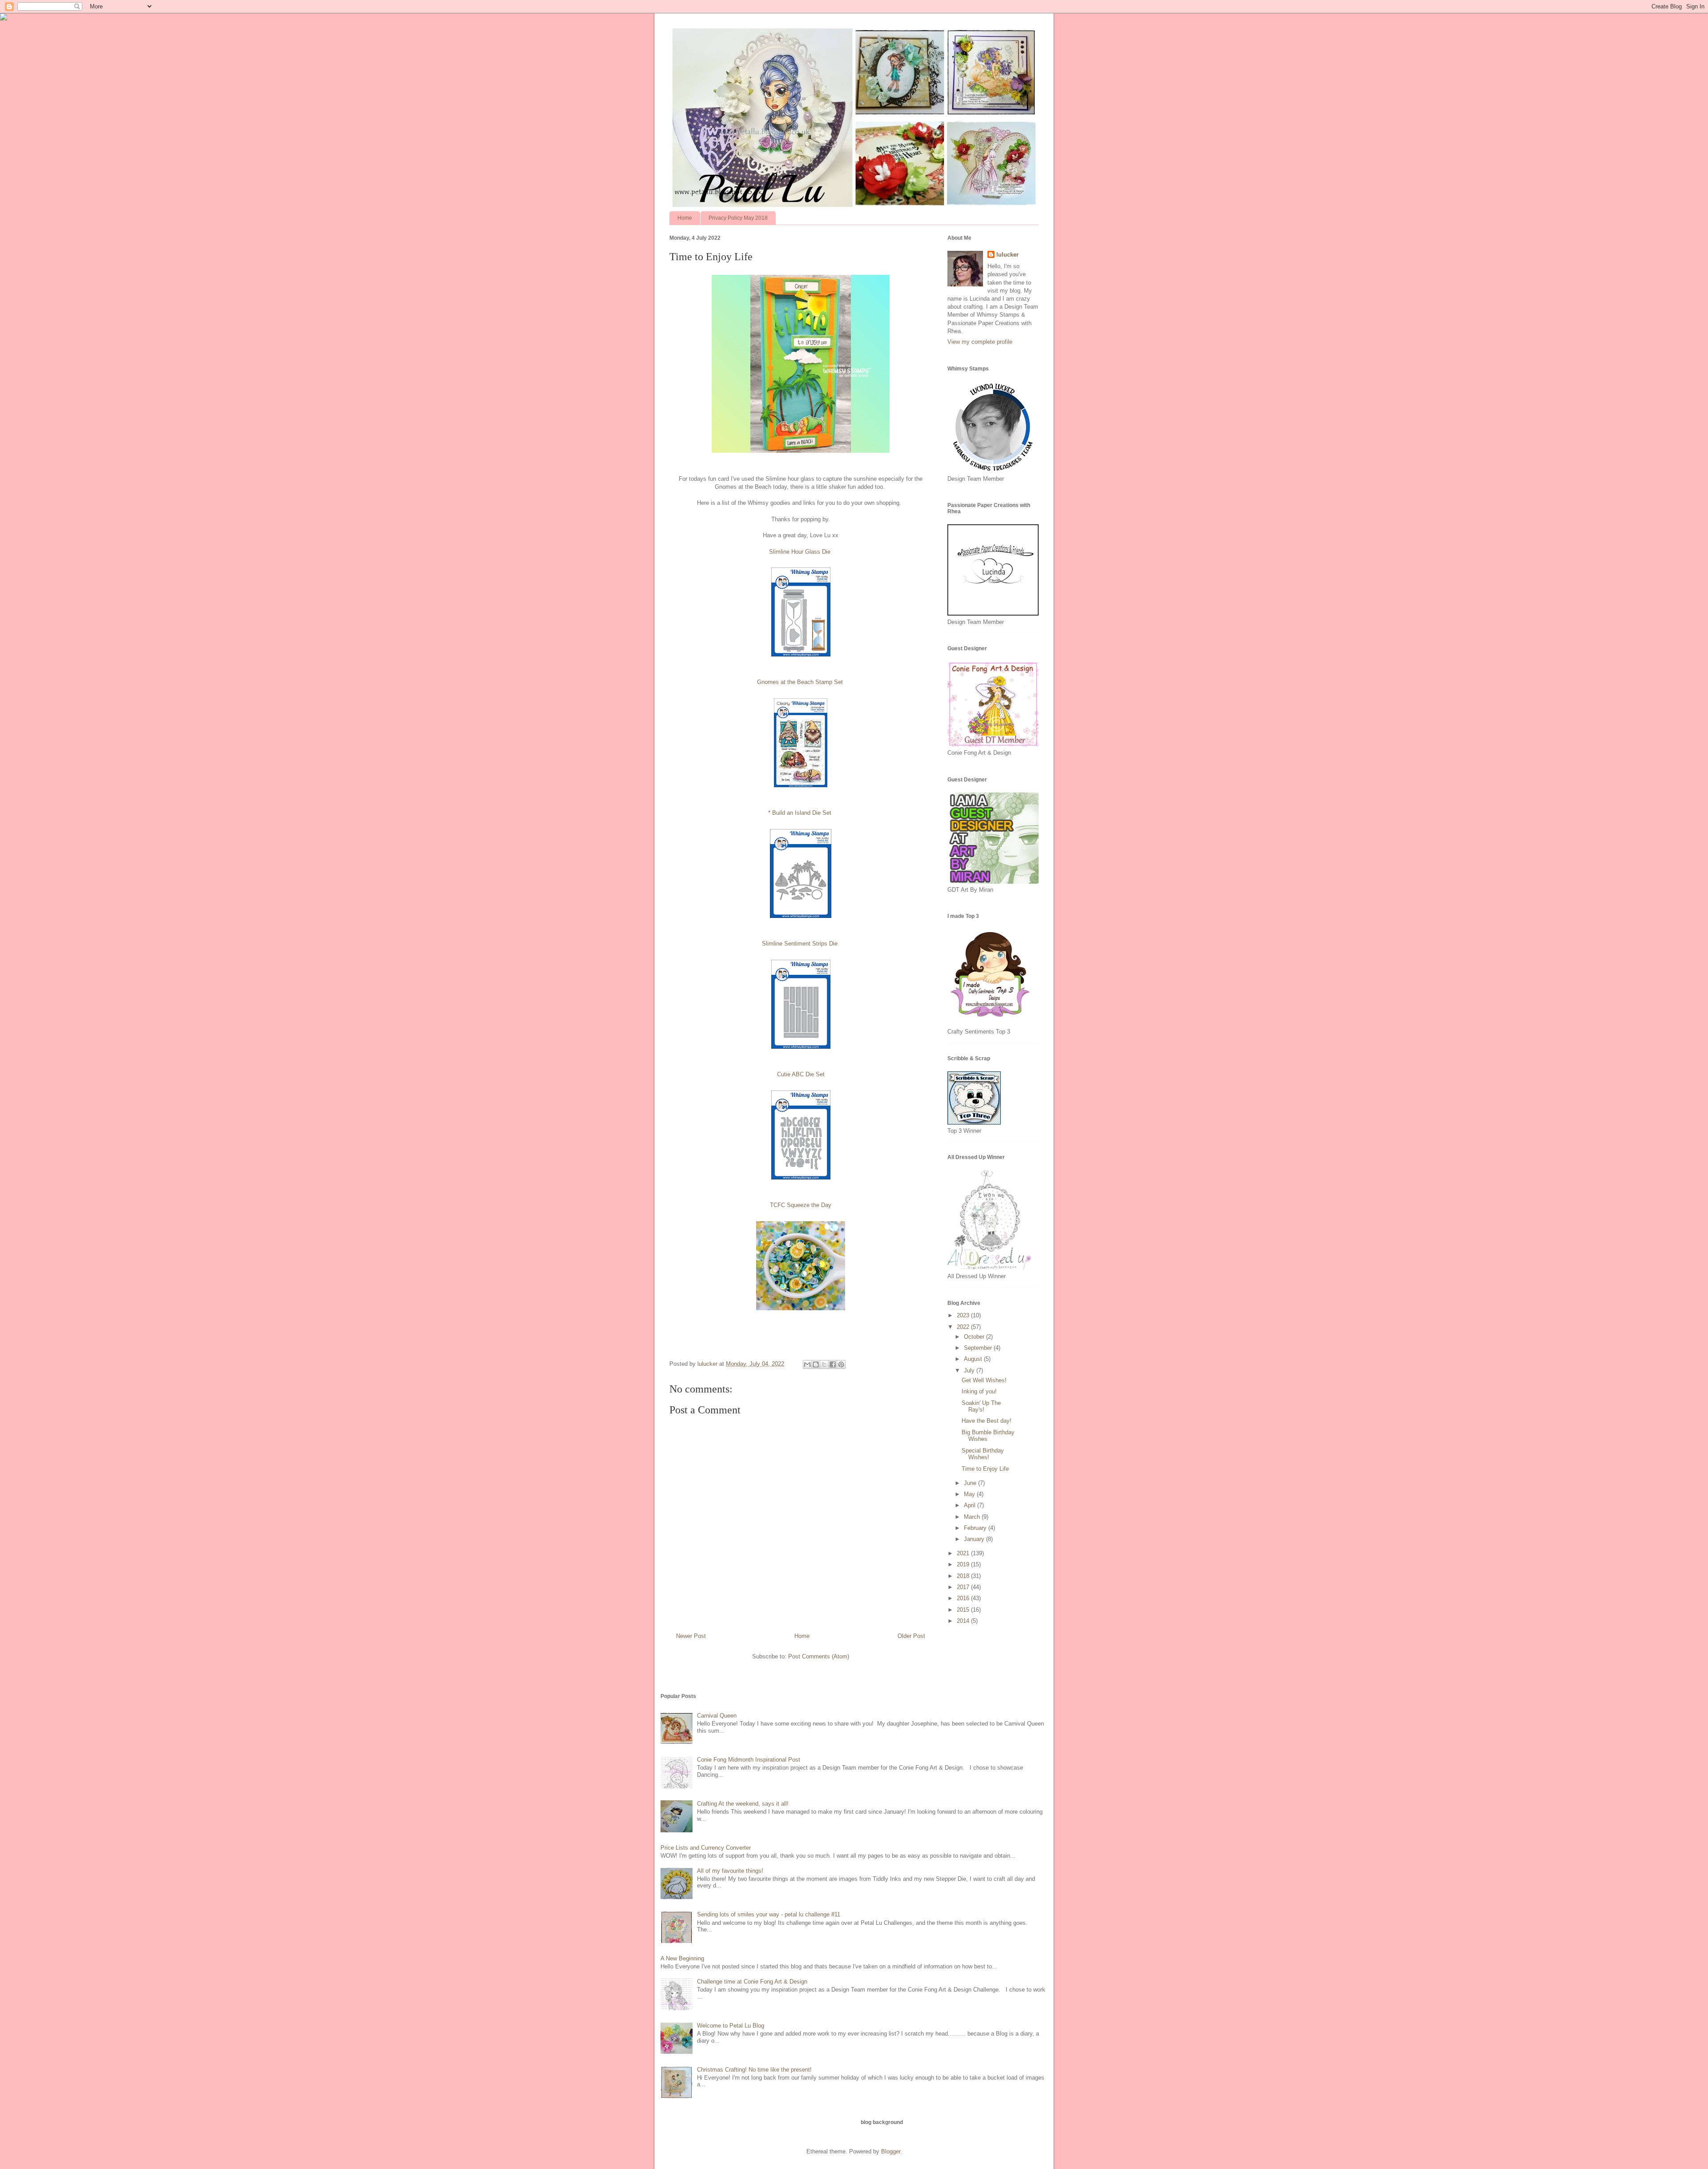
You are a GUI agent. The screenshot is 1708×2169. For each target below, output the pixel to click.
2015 (964, 1610)
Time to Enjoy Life (985, 1469)
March (973, 1517)
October (975, 1337)
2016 (964, 1598)
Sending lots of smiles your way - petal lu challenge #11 (769, 1914)
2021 (964, 1553)
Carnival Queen (717, 1716)
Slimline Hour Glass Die (800, 552)
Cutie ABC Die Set (801, 1074)
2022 (964, 1327)
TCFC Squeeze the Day (801, 1205)
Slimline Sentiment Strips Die (800, 944)
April (971, 1505)
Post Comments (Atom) (819, 1656)
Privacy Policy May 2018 (738, 218)
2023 (964, 1315)
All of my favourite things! (730, 1871)
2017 (964, 1587)
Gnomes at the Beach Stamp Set (800, 682)
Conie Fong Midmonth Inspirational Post (749, 1760)
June (971, 1483)
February (976, 1528)
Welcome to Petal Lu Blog (731, 2026)
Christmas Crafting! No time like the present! (754, 2070)
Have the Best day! (987, 1421)
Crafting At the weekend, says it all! (743, 1804)
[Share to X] (824, 1364)
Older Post (911, 1636)
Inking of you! (979, 1391)
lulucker (1007, 255)
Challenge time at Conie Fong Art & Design (752, 1982)
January (975, 1539)
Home (685, 218)
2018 (964, 1576)
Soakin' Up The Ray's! (981, 1406)
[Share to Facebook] (833, 1364)
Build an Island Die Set (803, 813)
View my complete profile (980, 342)
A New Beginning (682, 1958)
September (979, 1348)
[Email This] (807, 1364)
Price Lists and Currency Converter (706, 1848)
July (970, 1370)
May (970, 1494)
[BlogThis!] (816, 1364)
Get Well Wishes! (984, 1380)
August (974, 1359)
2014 (964, 1621)
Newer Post (691, 1636)
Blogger (891, 2151)
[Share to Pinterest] (841, 1364)
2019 (964, 1564)
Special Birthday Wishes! (983, 1454)
